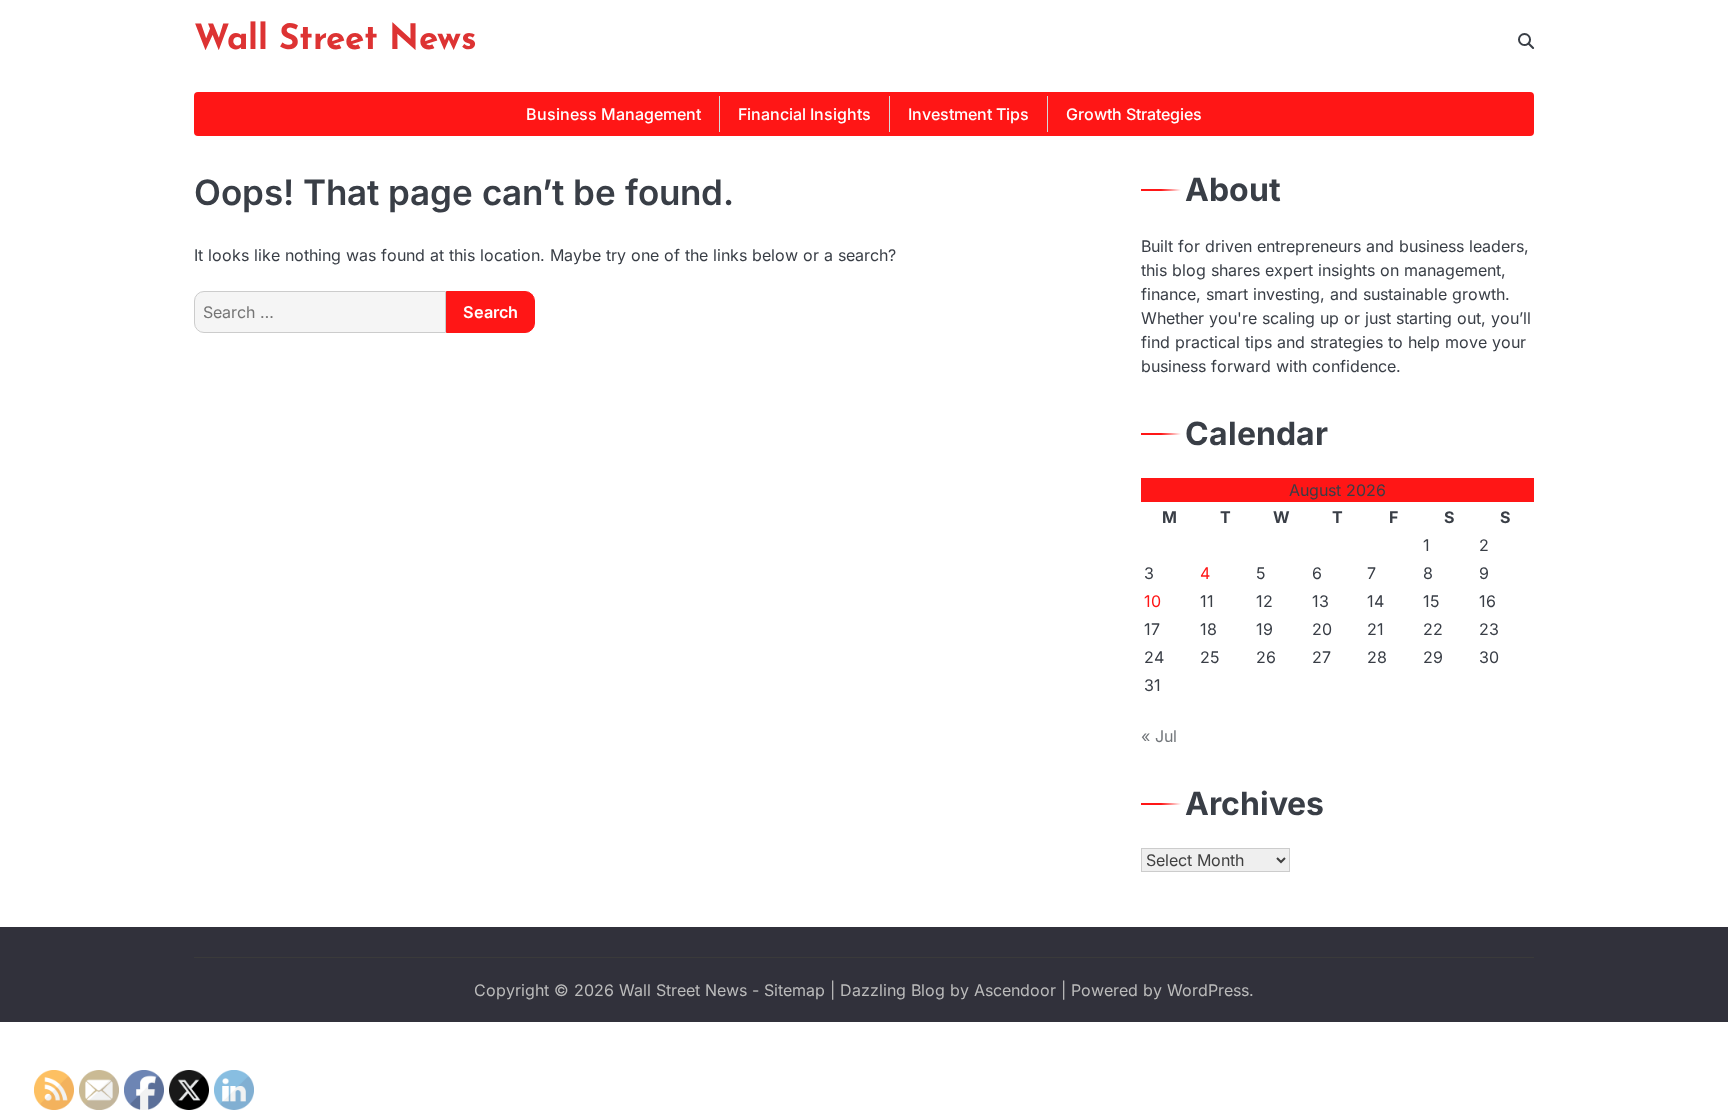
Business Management (613, 114)
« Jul (1159, 736)
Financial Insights (804, 114)
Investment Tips (968, 114)
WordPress (1208, 990)
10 (1152, 601)
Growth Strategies (1134, 114)
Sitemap (794, 990)
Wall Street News (335, 40)
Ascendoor (1015, 990)
